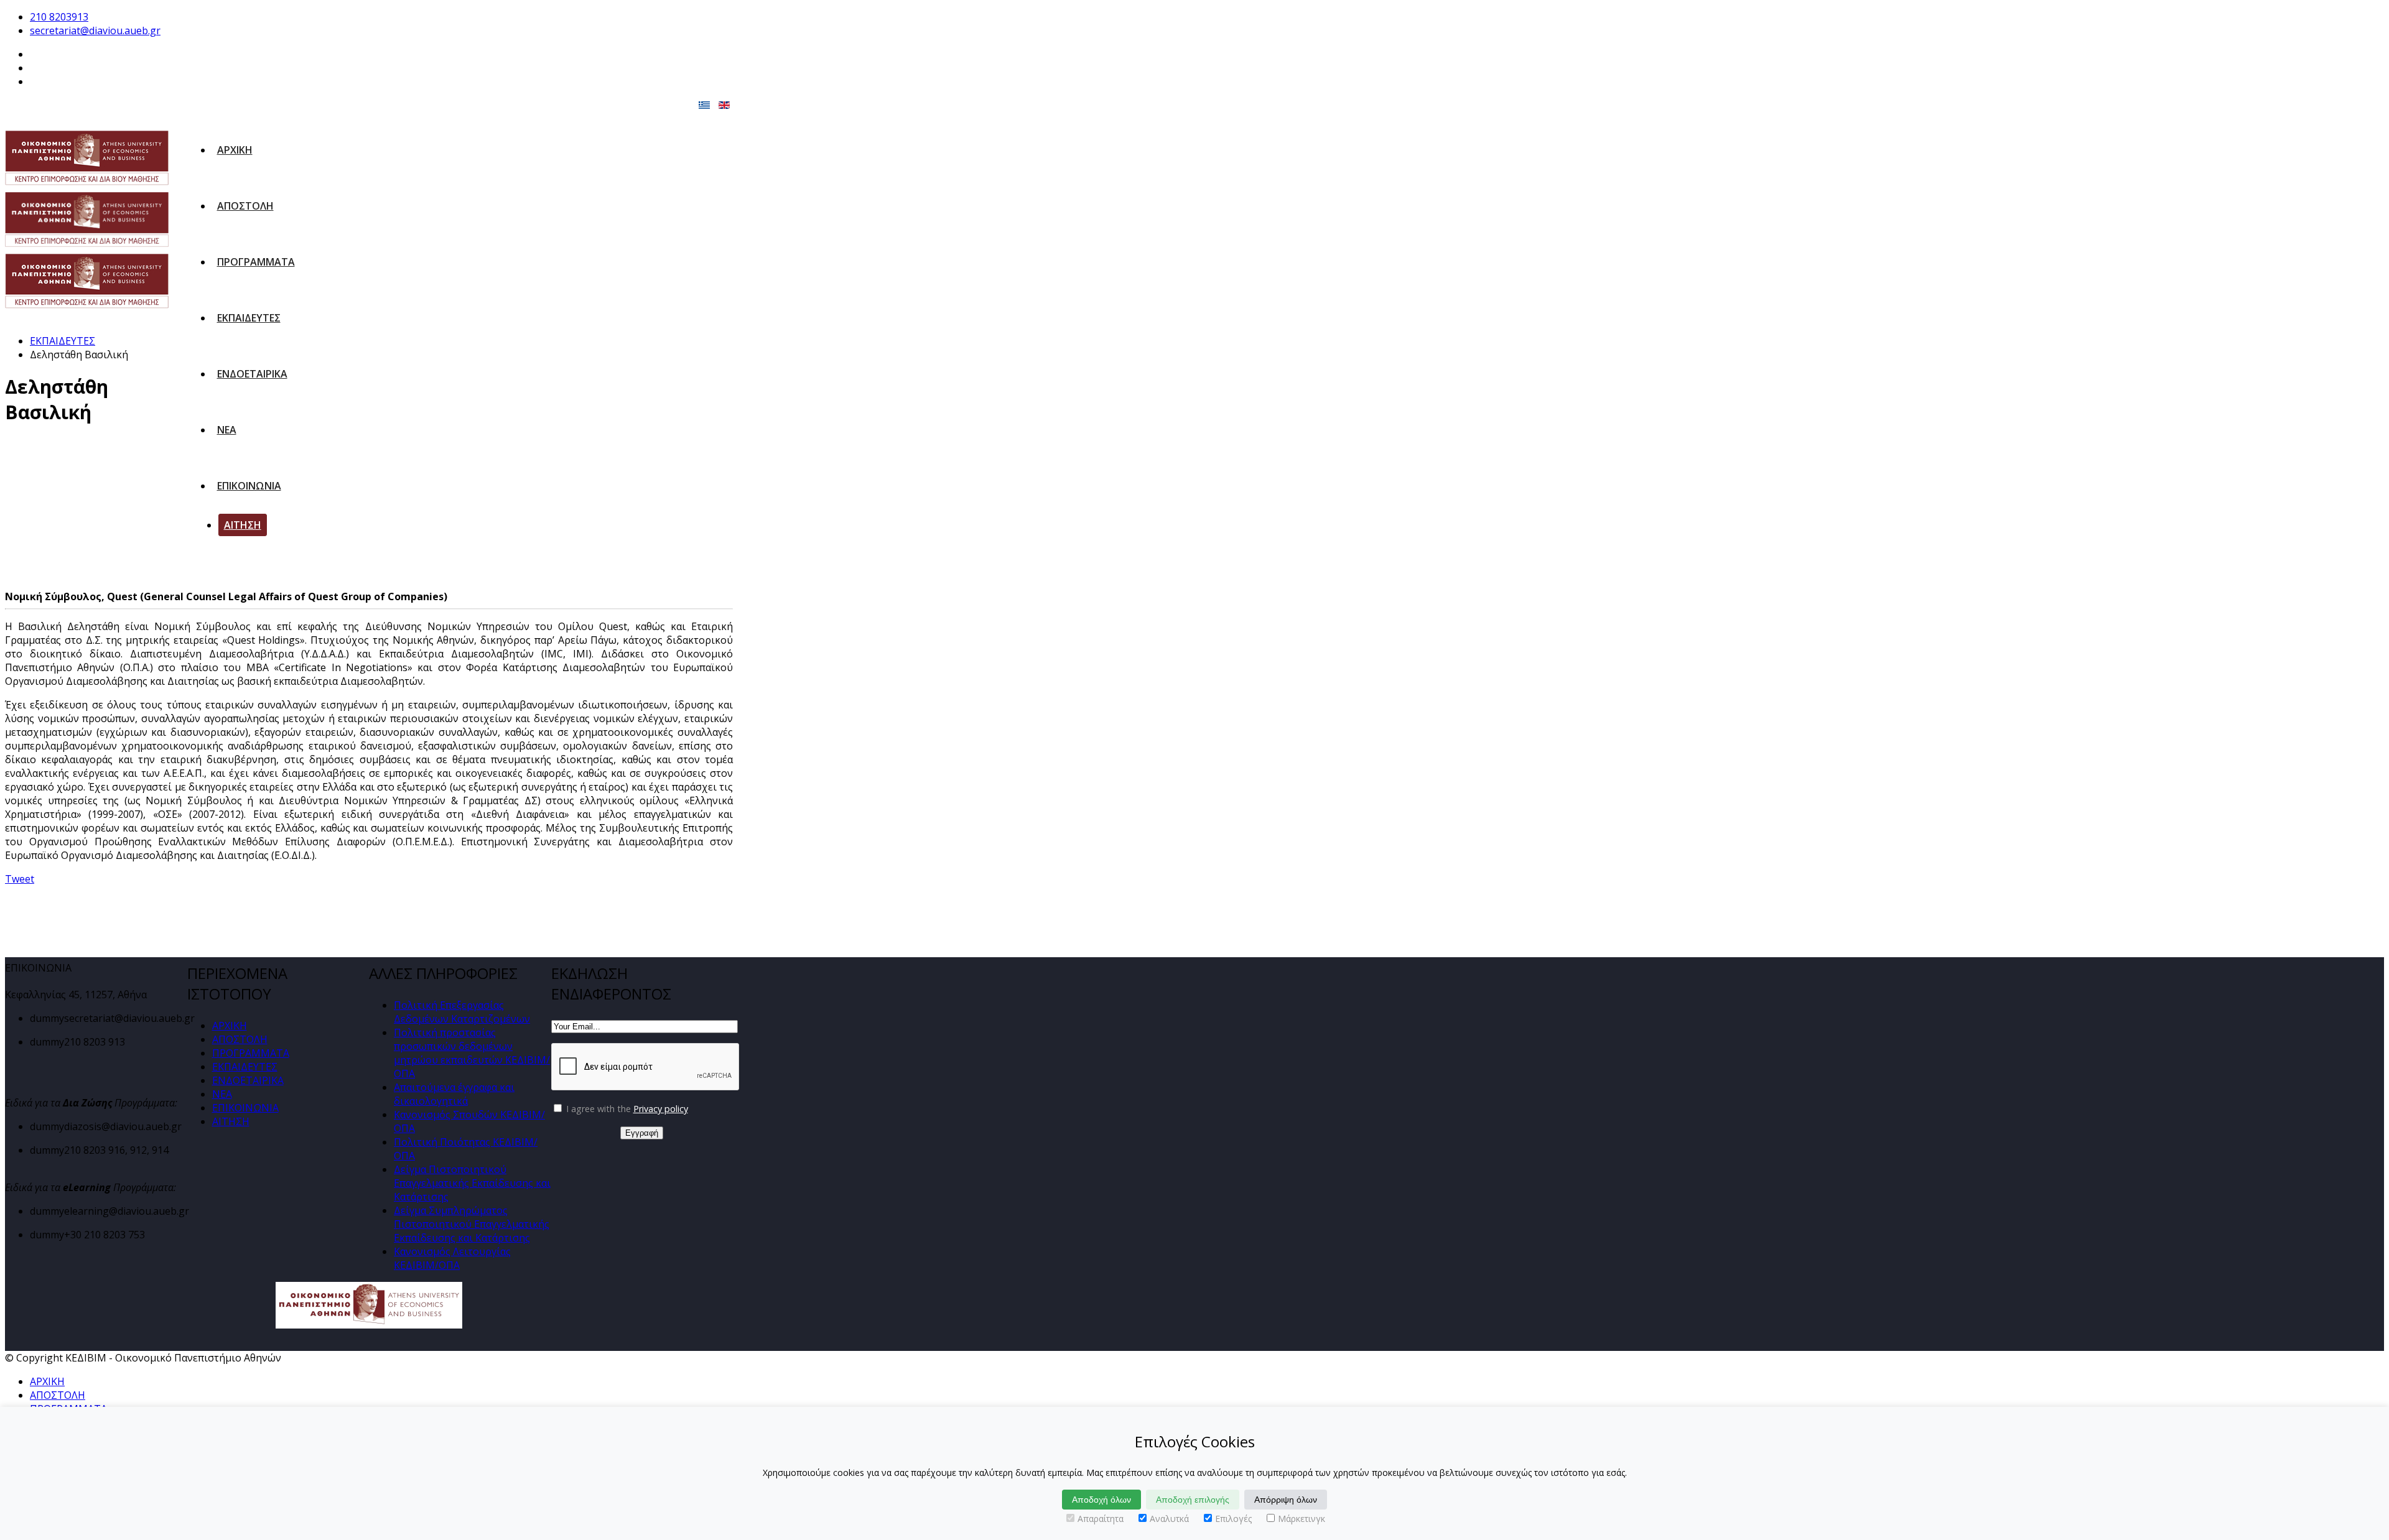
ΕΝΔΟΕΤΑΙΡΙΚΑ (252, 374)
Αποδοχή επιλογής (1193, 1500)
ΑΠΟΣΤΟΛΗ (245, 206)
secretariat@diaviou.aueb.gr (95, 30)
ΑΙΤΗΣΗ (243, 525)
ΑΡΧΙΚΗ (235, 150)
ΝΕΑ (227, 430)
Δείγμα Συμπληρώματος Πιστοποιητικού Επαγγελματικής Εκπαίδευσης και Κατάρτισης (472, 1224)
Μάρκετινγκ (1302, 1519)
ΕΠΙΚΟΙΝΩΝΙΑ (249, 486)
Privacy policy (661, 1109)
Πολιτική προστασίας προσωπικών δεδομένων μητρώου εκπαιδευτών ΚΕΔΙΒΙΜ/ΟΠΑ (472, 1053)
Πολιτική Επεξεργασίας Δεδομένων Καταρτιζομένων (462, 1012)
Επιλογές (1233, 1519)
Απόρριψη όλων (1286, 1500)
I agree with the (626, 1109)
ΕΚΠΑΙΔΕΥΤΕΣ (249, 318)
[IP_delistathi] (103, 513)
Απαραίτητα (1101, 1519)
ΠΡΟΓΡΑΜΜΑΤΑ (256, 262)
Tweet (20, 879)
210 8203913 (59, 17)
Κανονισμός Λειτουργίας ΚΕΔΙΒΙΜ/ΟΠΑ (452, 1258)
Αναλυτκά (1169, 1519)
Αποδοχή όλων (1101, 1500)
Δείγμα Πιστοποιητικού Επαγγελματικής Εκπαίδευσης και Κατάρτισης (472, 1183)
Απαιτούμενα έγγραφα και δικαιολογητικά (454, 1094)
